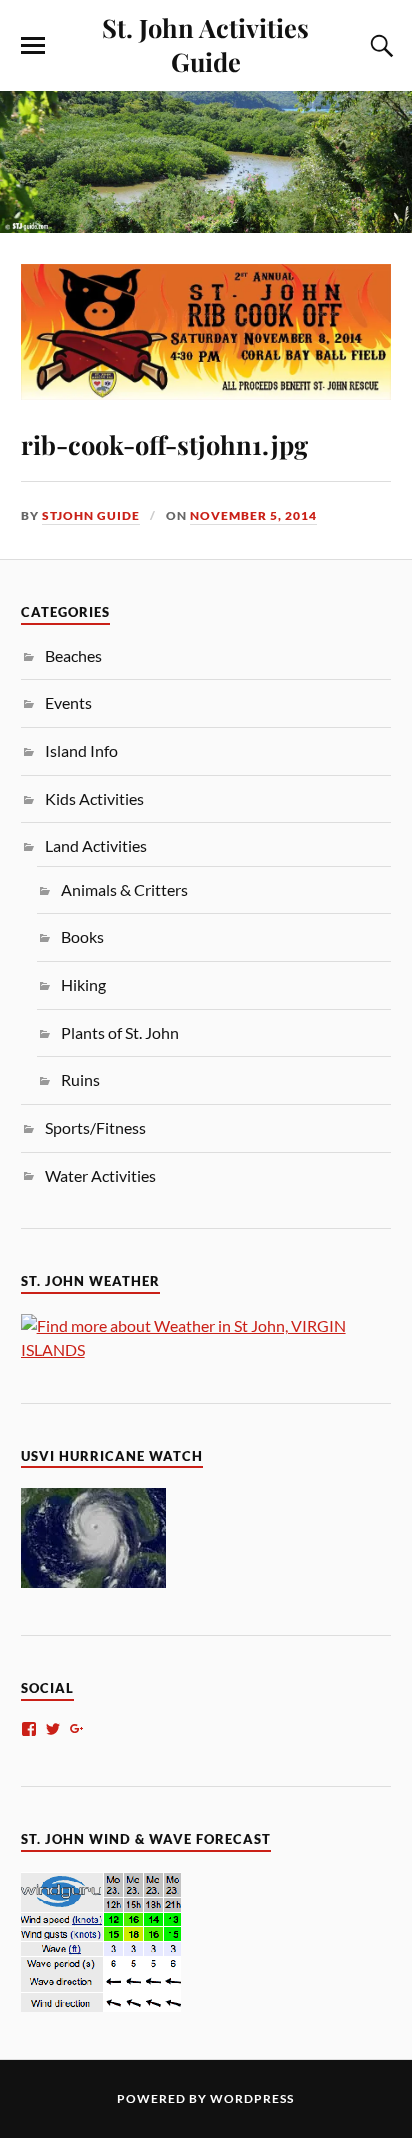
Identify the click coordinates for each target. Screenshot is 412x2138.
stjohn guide (91, 515)
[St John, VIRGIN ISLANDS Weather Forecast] (206, 1349)
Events (68, 702)
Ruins (80, 1079)
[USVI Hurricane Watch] (93, 1581)
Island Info (81, 750)
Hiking (83, 984)
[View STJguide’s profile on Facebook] (29, 1729)
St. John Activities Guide (205, 44)
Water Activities (100, 1175)
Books (82, 936)
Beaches (73, 655)
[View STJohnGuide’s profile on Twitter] (53, 1729)
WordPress (252, 2098)
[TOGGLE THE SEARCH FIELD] (379, 46)
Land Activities (96, 845)
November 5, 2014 (253, 515)
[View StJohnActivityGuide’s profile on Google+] (77, 1729)
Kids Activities (94, 798)
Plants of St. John (120, 1032)
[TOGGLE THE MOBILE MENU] (33, 46)
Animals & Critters (124, 889)
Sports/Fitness (95, 1127)
